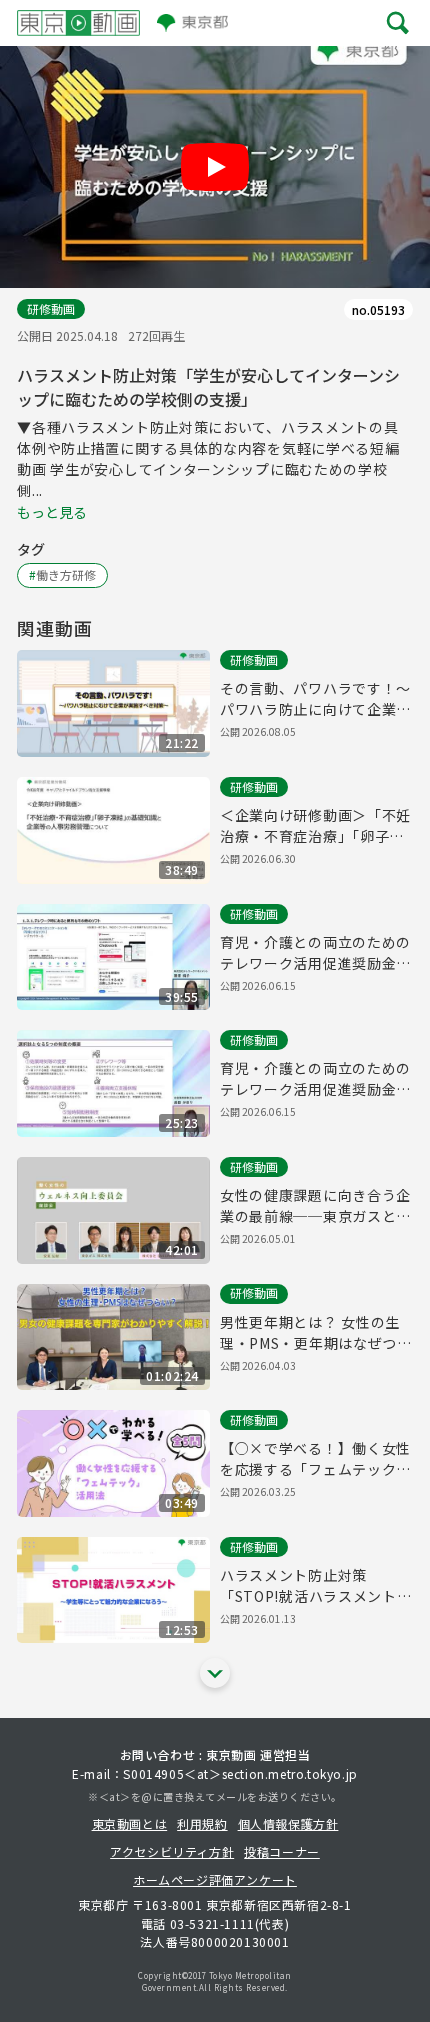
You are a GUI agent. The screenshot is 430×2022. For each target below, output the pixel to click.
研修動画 (51, 308)
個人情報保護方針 (288, 1823)
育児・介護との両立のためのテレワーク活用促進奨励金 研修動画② (315, 953)
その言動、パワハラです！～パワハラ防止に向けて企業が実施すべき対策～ (315, 699)
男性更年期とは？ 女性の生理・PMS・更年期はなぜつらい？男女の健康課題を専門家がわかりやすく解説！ (316, 1333)
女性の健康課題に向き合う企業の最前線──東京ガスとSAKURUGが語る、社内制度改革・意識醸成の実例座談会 (315, 1206)
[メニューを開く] (398, 22)
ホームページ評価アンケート (215, 1879)
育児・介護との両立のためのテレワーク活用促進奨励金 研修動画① (315, 1079)
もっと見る (52, 512)
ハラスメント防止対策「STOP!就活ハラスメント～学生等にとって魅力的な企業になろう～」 (316, 1586)
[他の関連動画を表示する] (215, 1673)
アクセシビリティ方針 (172, 1851)
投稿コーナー (282, 1851)
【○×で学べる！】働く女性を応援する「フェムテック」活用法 (315, 1459)
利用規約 (202, 1823)
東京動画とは (130, 1823)
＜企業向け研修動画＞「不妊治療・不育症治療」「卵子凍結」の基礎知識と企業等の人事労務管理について (315, 826)
